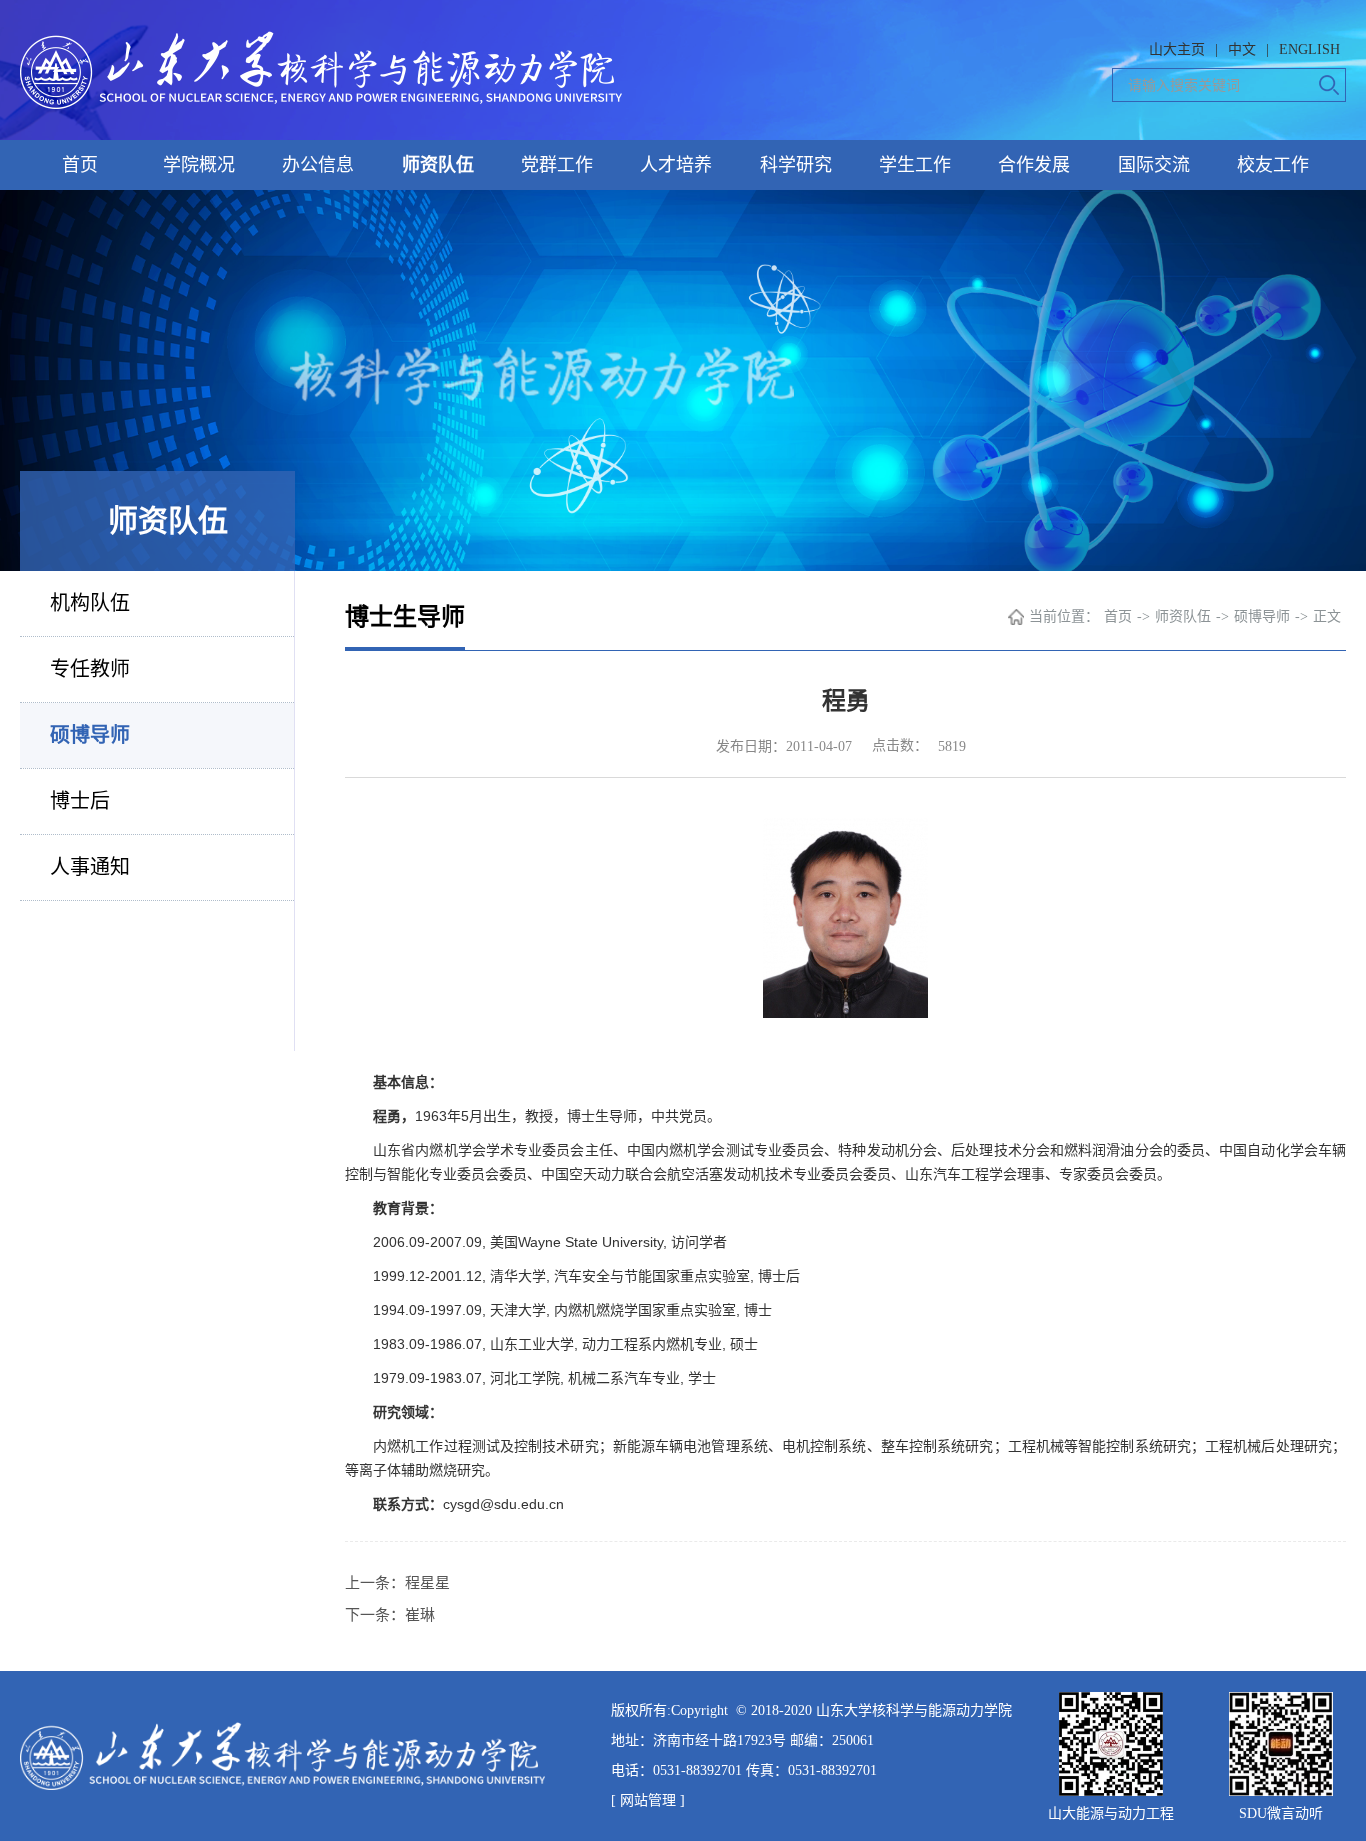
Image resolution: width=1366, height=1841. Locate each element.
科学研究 (796, 165)
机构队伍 (90, 603)
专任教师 (90, 669)
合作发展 (1034, 165)
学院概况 (199, 165)
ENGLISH (1309, 49)
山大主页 (1177, 49)
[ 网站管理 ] (648, 1800)
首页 (80, 165)
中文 (1242, 49)
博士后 (80, 801)
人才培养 (676, 165)
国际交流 (1154, 165)
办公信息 (318, 165)
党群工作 (557, 165)
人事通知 (90, 867)
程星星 (427, 1583)
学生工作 (915, 165)
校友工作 (1273, 165)
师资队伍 (438, 165)
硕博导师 (90, 735)
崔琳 (420, 1615)
